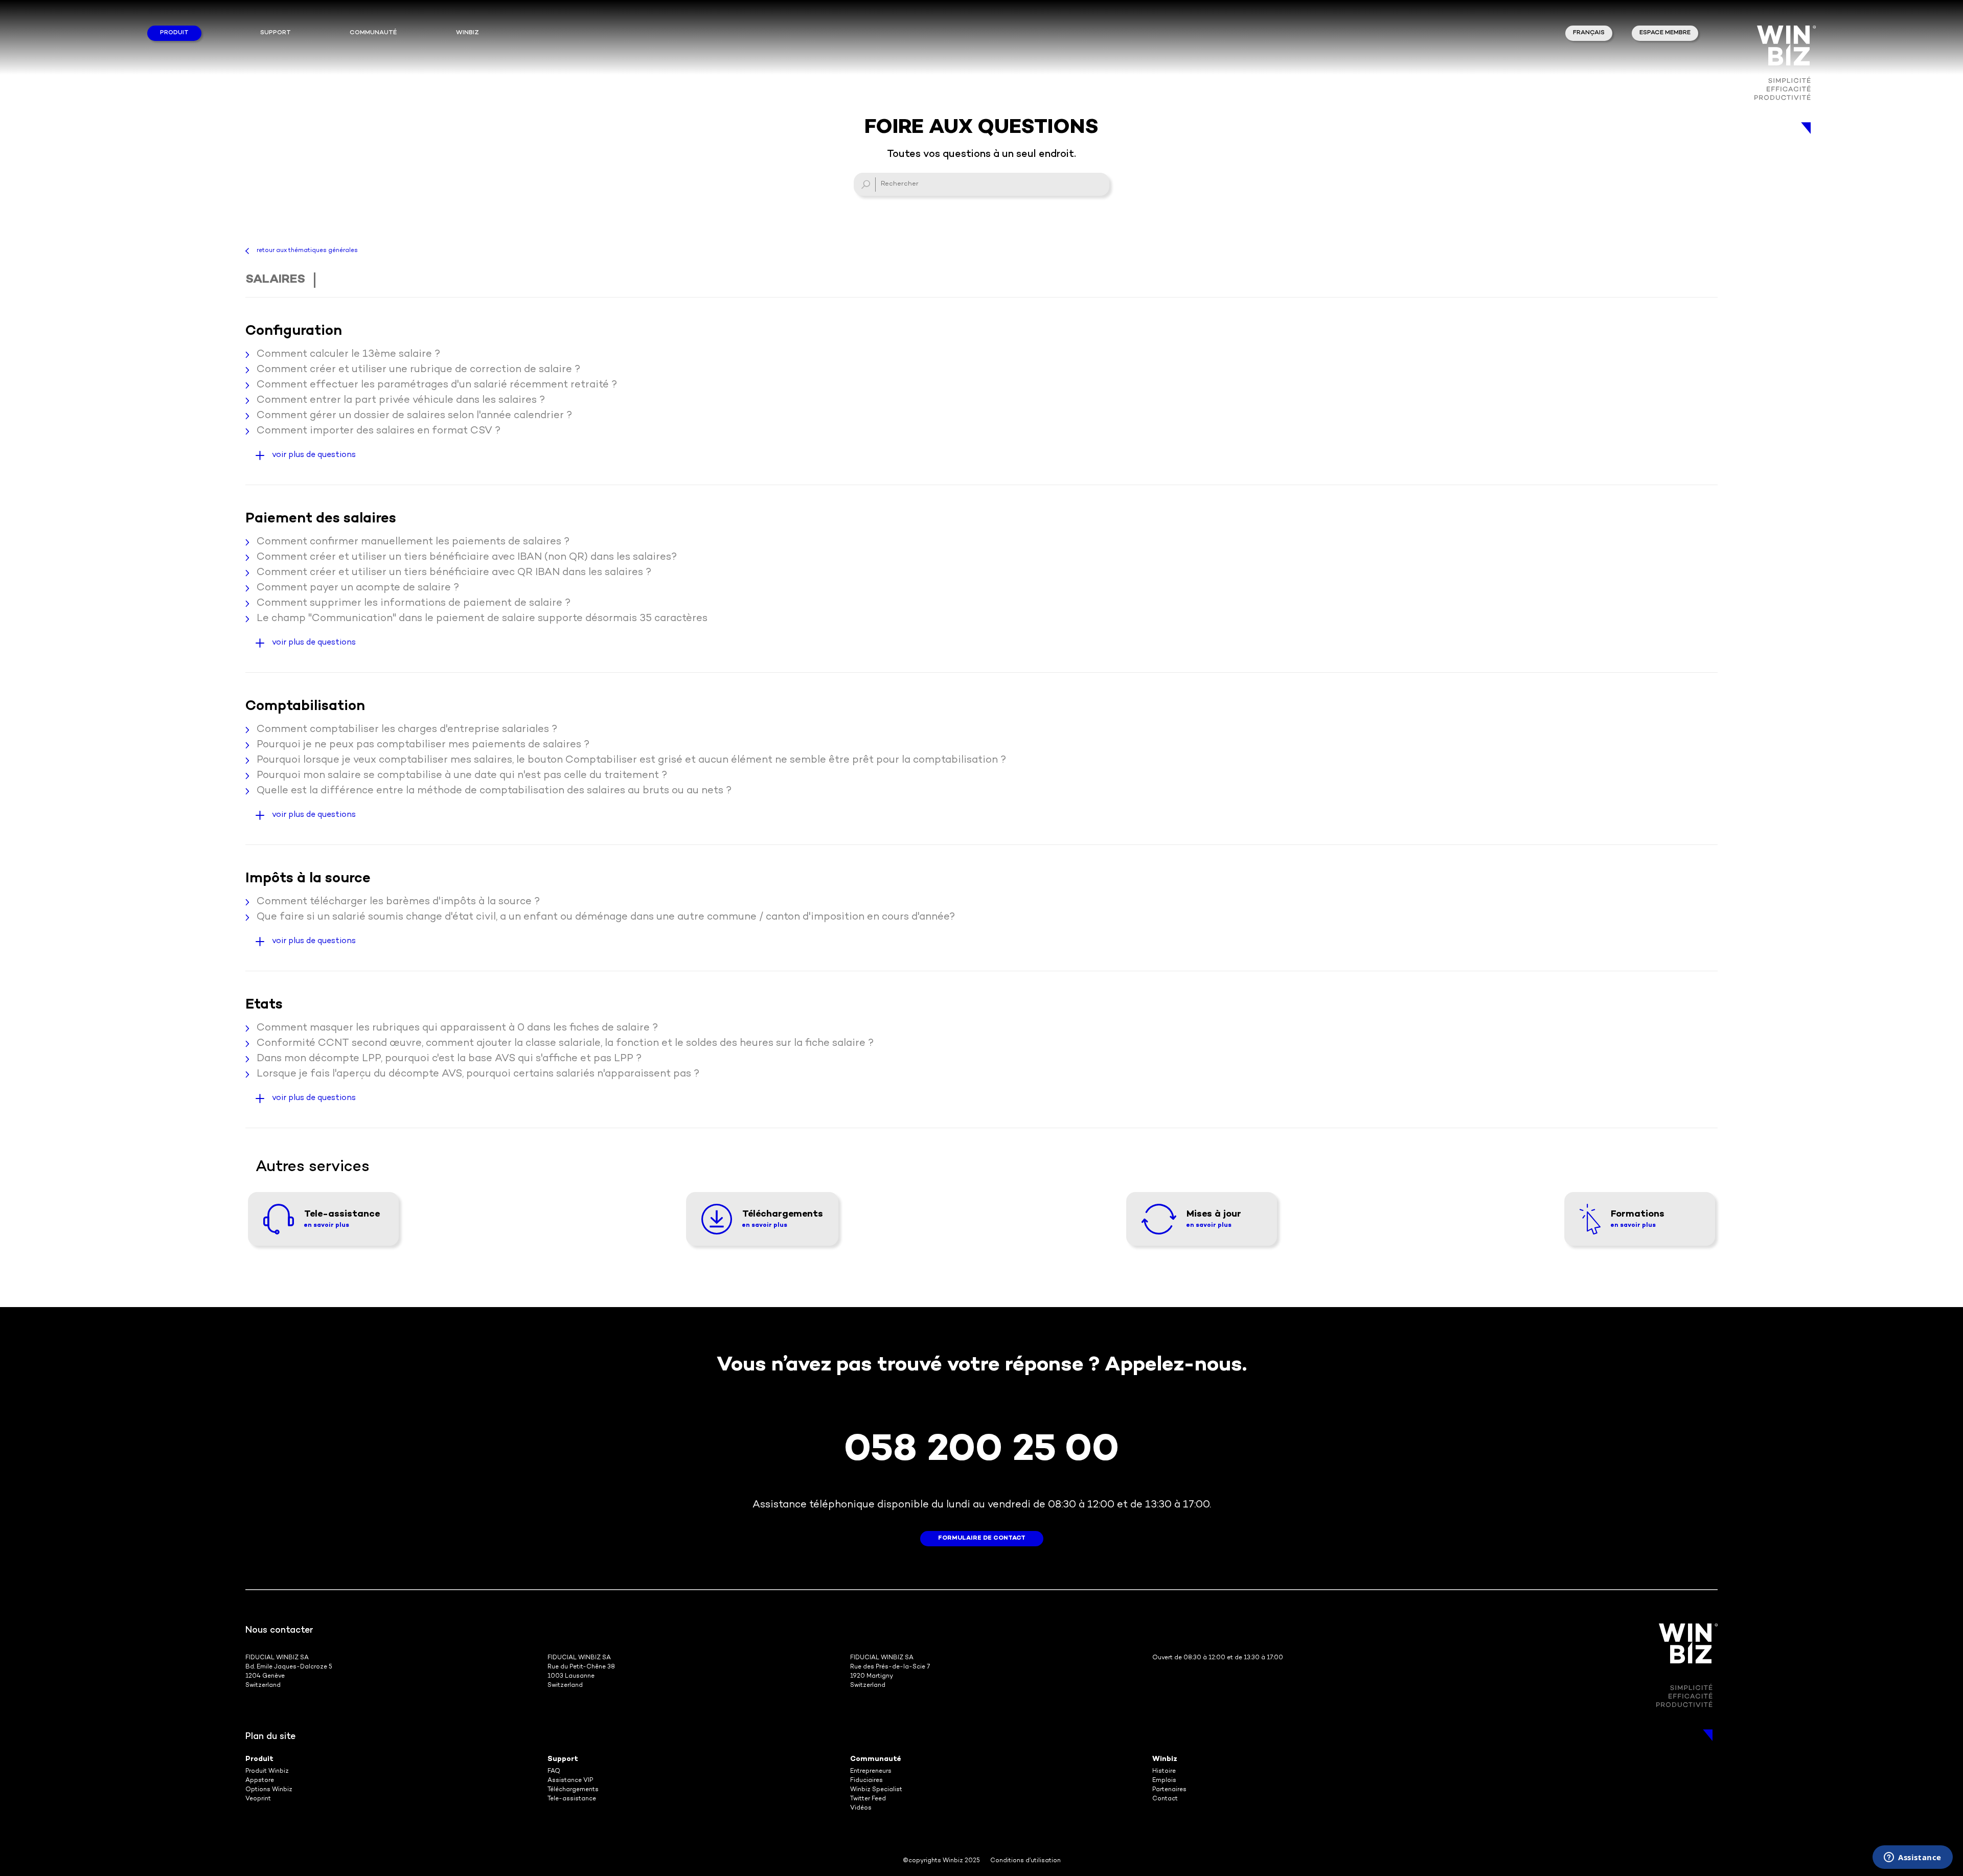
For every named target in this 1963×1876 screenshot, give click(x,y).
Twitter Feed (868, 1799)
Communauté (373, 33)
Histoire (1164, 1771)
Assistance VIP (570, 1781)
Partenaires (1169, 1790)
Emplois (1164, 1781)
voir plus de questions (314, 455)
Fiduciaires (866, 1781)
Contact (1165, 1799)
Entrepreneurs (871, 1771)
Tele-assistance (572, 1799)
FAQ (554, 1771)
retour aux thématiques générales (307, 251)
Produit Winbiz (267, 1771)
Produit (174, 33)
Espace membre (1665, 33)
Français (1589, 33)
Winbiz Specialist (876, 1790)
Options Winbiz (269, 1790)
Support (276, 33)
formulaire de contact (982, 1538)
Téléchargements (573, 1790)
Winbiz (1165, 1759)
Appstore (260, 1781)
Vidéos (861, 1808)
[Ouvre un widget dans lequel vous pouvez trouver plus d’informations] (1913, 1858)
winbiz (467, 33)
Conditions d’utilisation (1025, 1861)
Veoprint (258, 1799)
